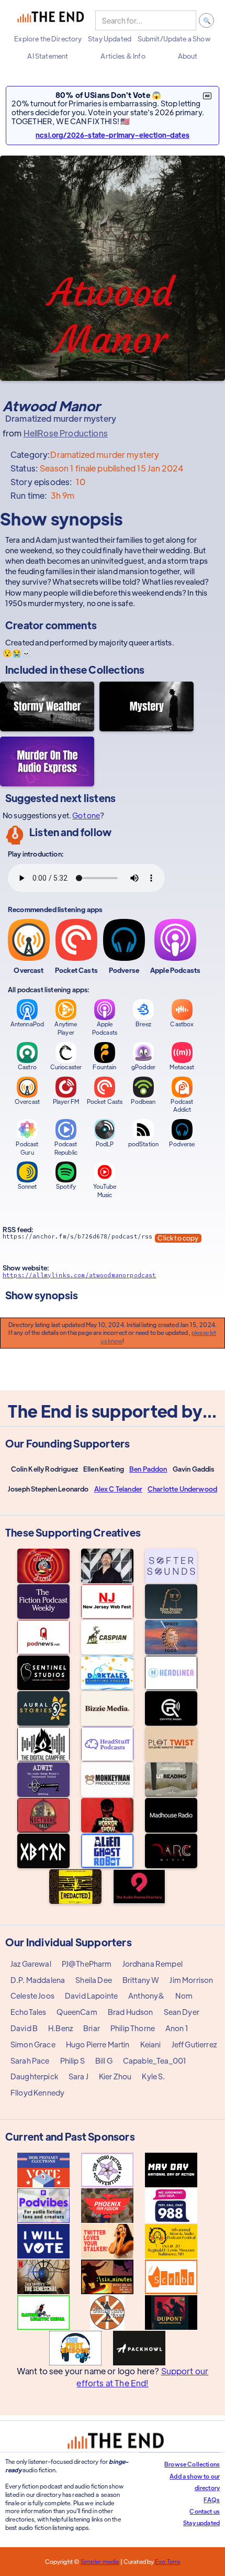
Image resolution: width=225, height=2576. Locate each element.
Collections (116, 669)
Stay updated (201, 2523)
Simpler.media (100, 2561)
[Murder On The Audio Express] (47, 761)
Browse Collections (192, 2464)
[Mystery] (147, 706)
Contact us (205, 2511)
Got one (86, 815)
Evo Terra (167, 2561)
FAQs (212, 2500)
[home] (51, 20)
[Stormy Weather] (47, 706)
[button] (48, 39)
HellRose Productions (66, 433)
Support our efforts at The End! (142, 2377)
